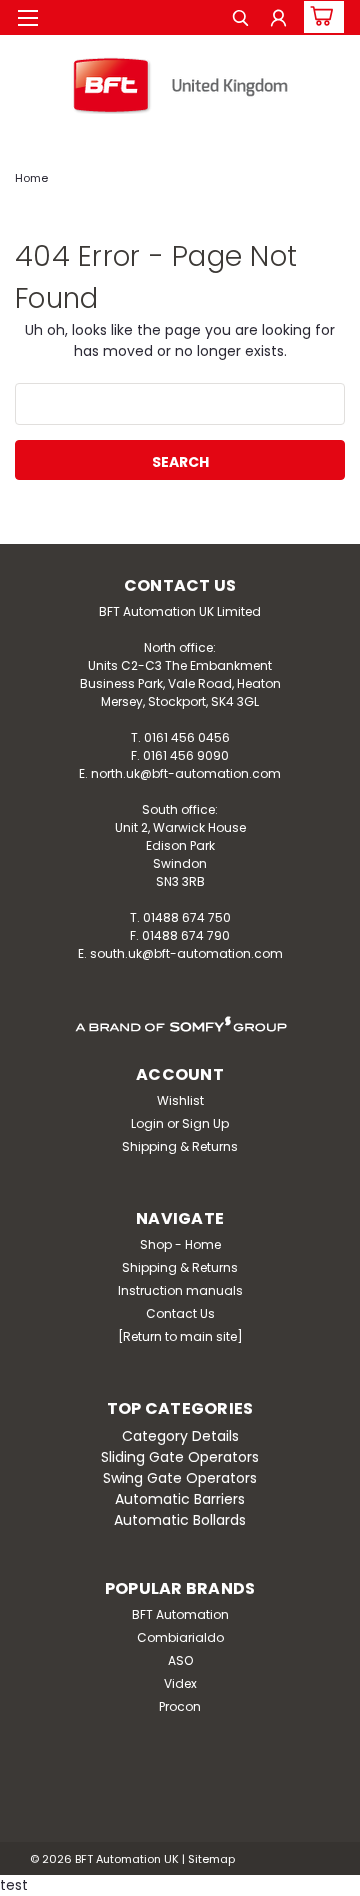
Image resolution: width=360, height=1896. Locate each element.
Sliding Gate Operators (180, 1457)
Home (31, 178)
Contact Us (180, 1313)
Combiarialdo (180, 1637)
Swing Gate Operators (180, 1478)
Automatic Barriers (180, 1499)
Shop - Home (180, 1244)
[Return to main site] (180, 1336)
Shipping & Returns (180, 1146)
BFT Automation (180, 1614)
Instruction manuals (180, 1290)
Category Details (180, 1436)
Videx (180, 1683)
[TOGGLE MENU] (27, 18)
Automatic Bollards (180, 1520)
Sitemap (211, 1859)
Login (147, 1123)
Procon (180, 1706)
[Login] (278, 20)
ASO (180, 1660)
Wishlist (180, 1100)
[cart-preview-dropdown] (319, 17)
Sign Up (205, 1123)
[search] (240, 20)
